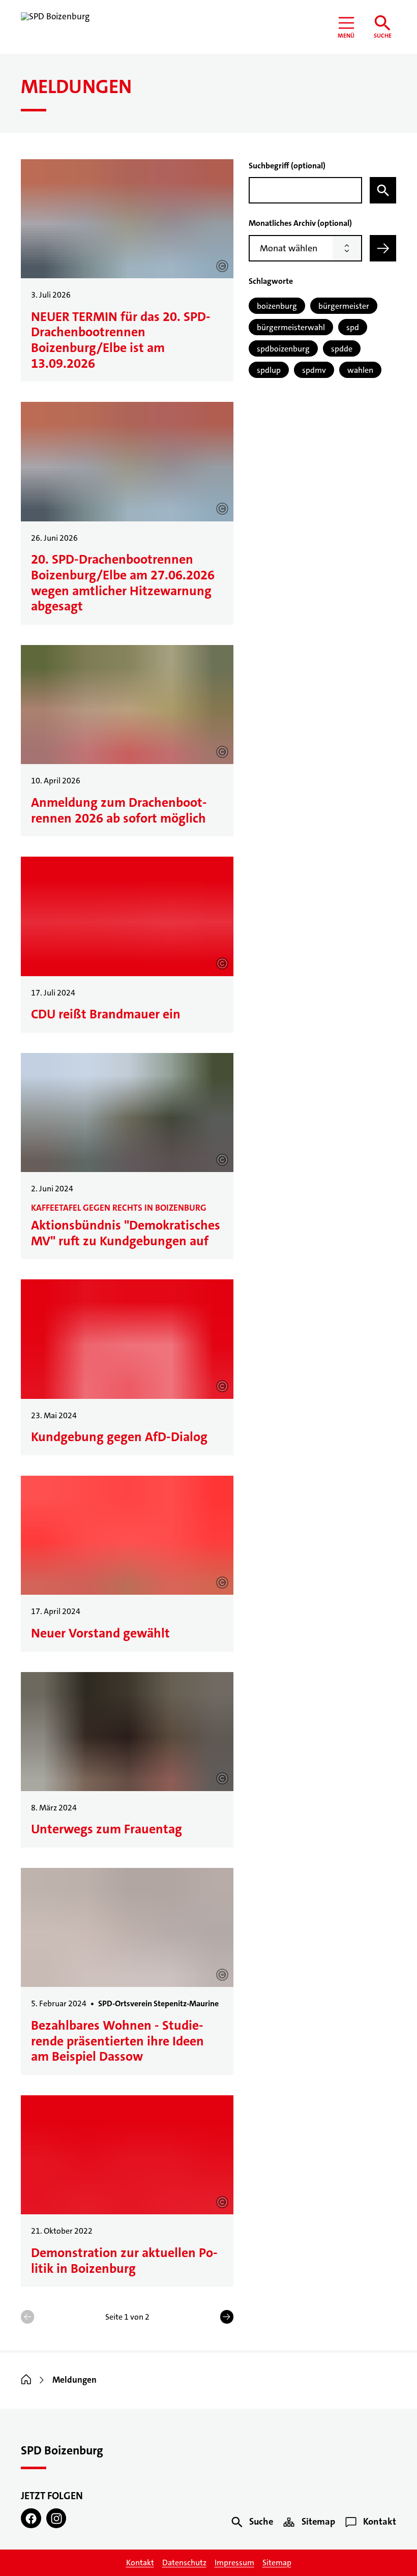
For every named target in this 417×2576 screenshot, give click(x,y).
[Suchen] (383, 190)
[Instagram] (56, 2519)
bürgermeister (344, 306)
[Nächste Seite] (227, 2317)
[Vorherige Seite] (27, 2317)
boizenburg (277, 306)
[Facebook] (31, 2519)
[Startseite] (26, 2380)
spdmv (314, 370)
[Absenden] (383, 248)
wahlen (360, 370)
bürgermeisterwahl (291, 327)
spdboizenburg (283, 349)
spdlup (269, 370)
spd (353, 327)
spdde (342, 349)
